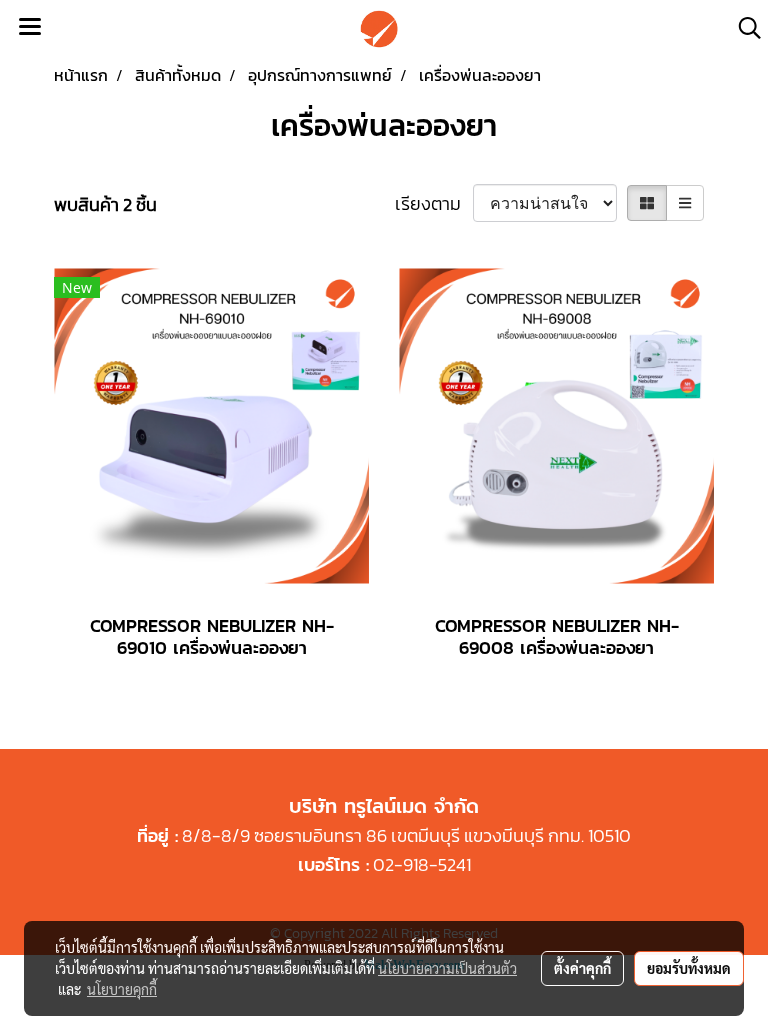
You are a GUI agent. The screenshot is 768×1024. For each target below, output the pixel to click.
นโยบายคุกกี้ (122, 989)
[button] (743, 28)
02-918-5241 (422, 864)
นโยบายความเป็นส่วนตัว (447, 968)
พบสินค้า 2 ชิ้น (105, 204)
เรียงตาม (434, 203)
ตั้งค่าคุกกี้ (582, 968)
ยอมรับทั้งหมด (689, 968)
